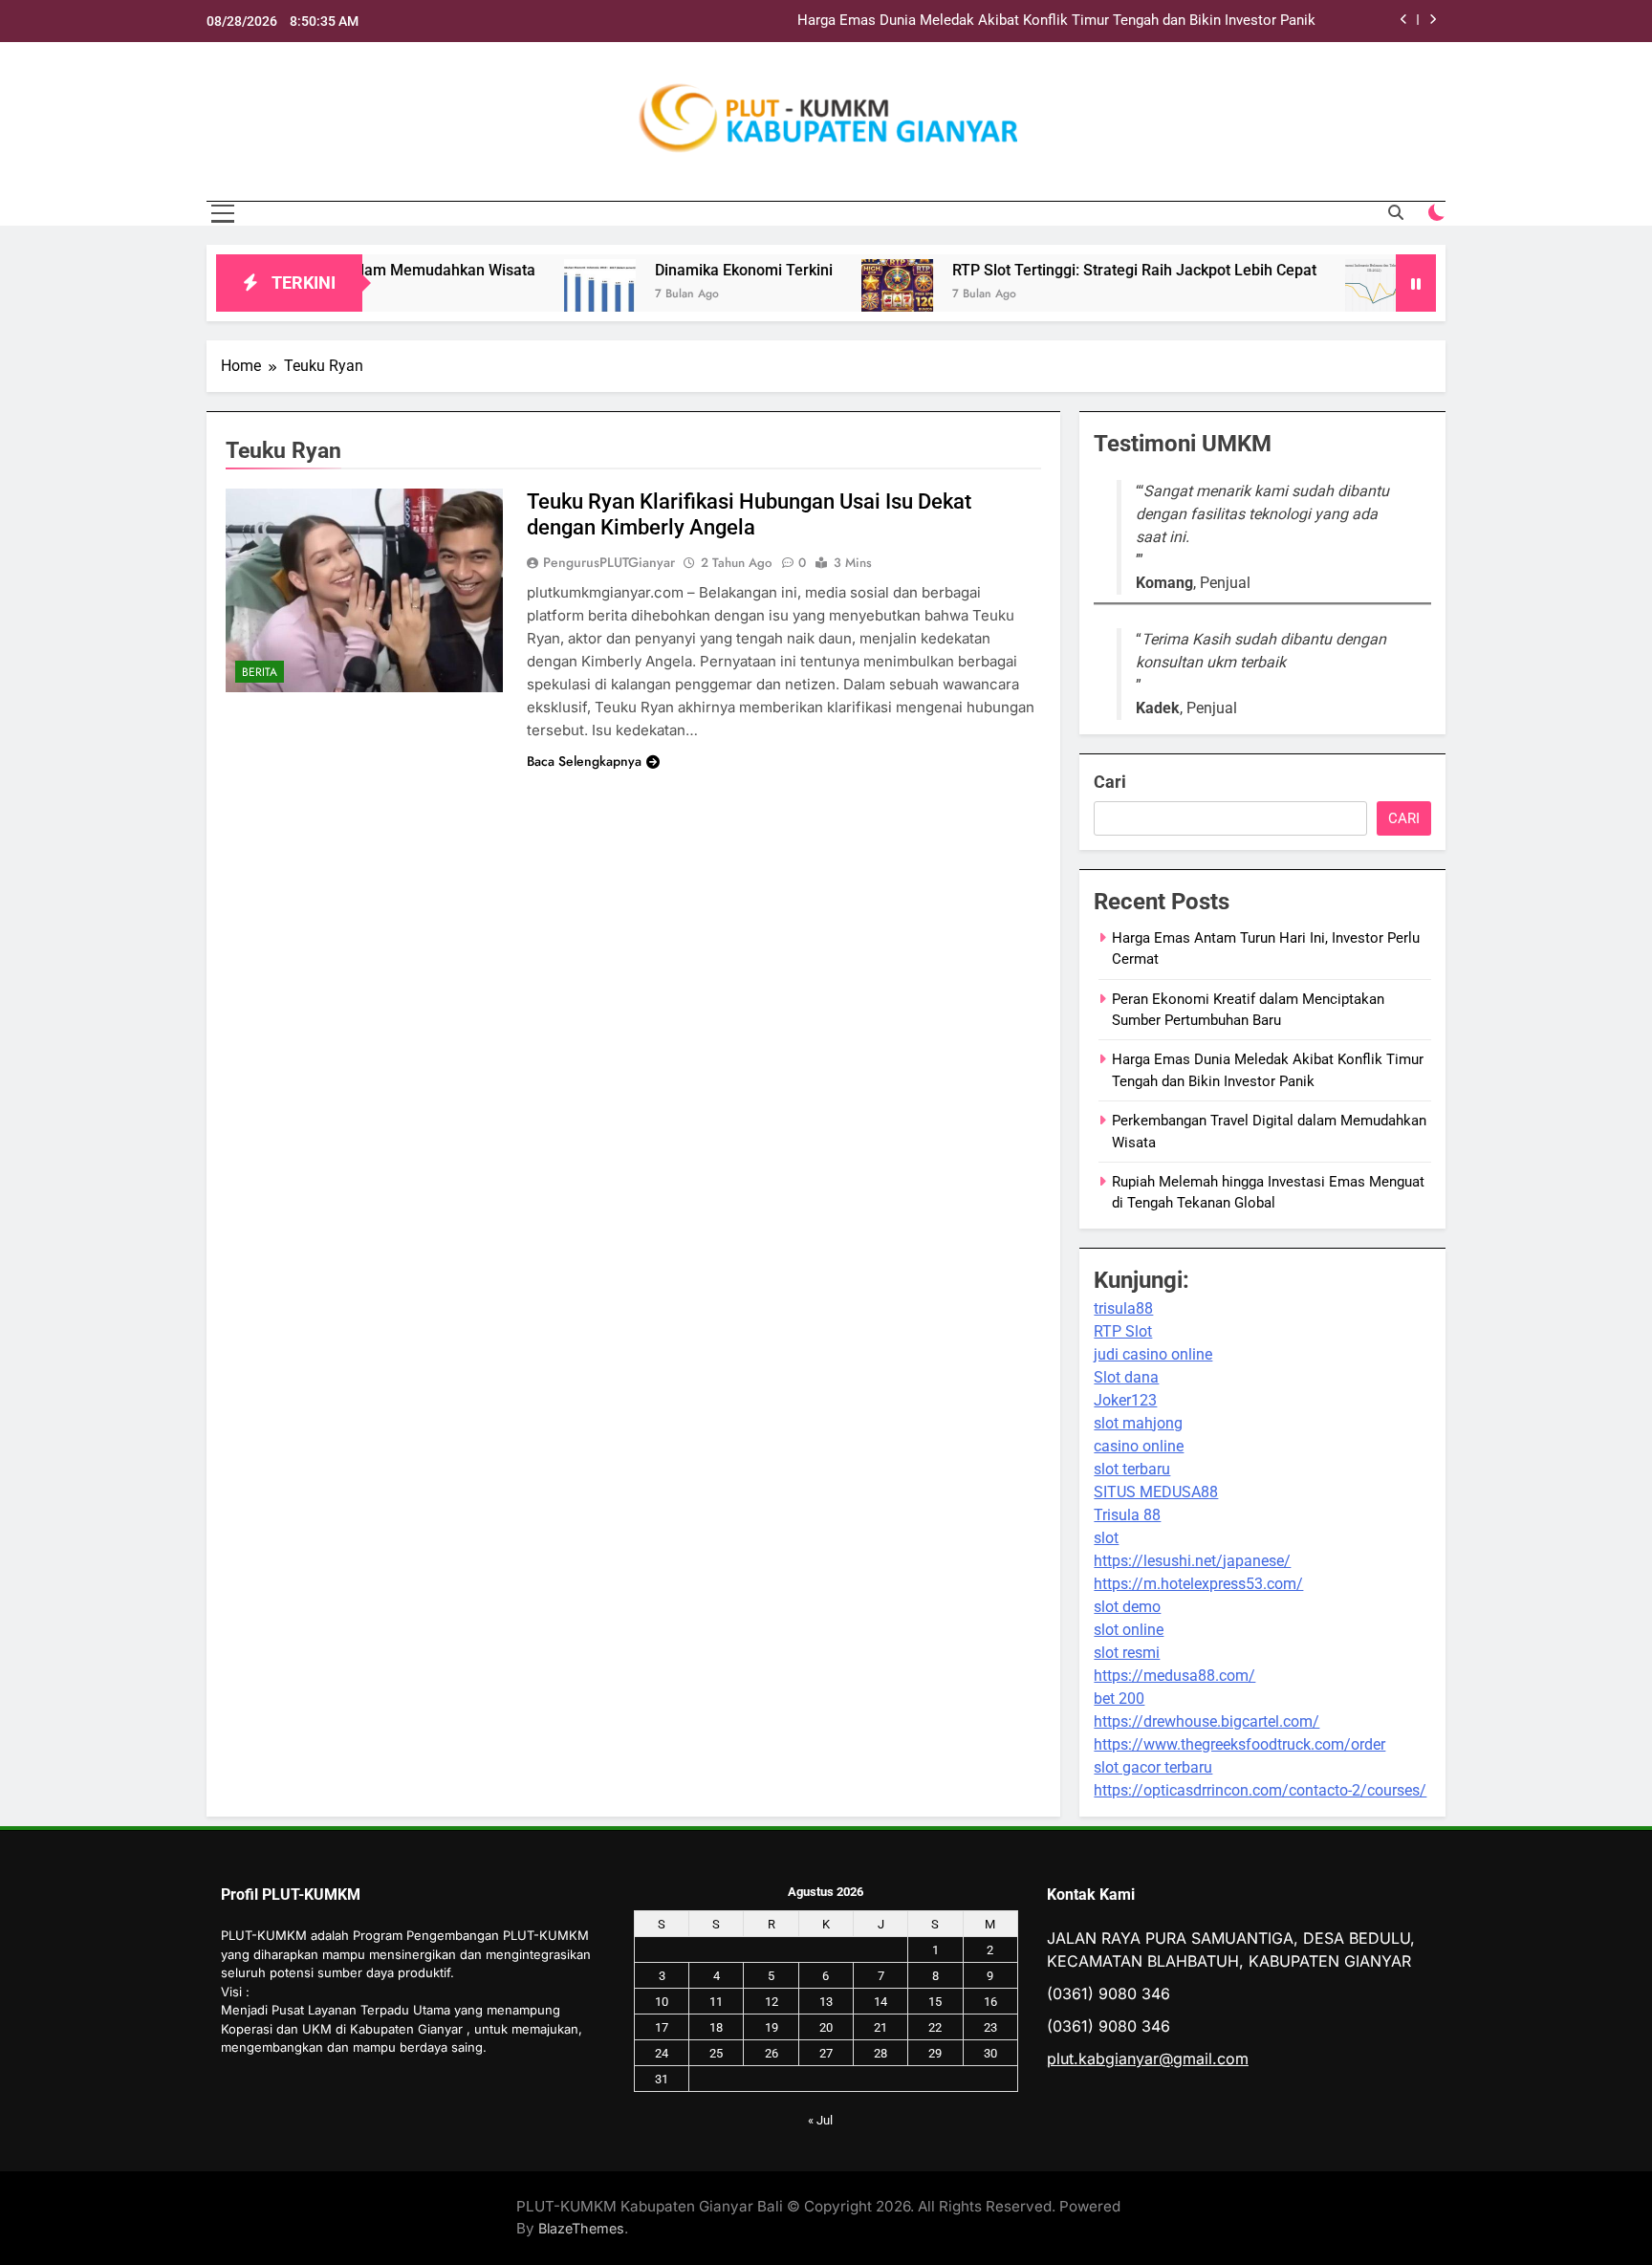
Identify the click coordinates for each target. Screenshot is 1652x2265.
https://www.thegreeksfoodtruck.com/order (1239, 1744)
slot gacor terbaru (1153, 1767)
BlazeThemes (581, 2228)
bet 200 (1119, 1699)
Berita (260, 672)
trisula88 (1123, 1308)
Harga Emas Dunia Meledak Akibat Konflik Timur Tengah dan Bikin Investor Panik (1056, 21)
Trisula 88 (1127, 1515)
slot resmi (1127, 1653)
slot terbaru (1132, 1469)
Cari (1110, 782)
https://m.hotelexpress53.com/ (1198, 1584)
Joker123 (1125, 1400)
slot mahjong (1138, 1423)
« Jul (820, 2120)
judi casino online (1153, 1354)
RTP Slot (1123, 1331)
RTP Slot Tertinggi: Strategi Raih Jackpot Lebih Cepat (1070, 270)
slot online (1129, 1630)
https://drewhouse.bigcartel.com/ (1206, 1721)
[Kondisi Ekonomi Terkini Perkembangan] (1317, 295)
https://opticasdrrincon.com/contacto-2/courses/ (1260, 1790)
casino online (1139, 1446)
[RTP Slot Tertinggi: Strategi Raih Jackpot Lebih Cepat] (833, 295)
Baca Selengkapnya (584, 761)
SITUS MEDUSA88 (1156, 1492)
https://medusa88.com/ (1174, 1676)
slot (1106, 1538)
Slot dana (1126, 1377)
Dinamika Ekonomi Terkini (680, 270)
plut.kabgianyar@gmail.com (1148, 2058)
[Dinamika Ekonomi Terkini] (536, 295)
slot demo (1127, 1607)
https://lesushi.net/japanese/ (1192, 1561)
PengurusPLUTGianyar (609, 562)
